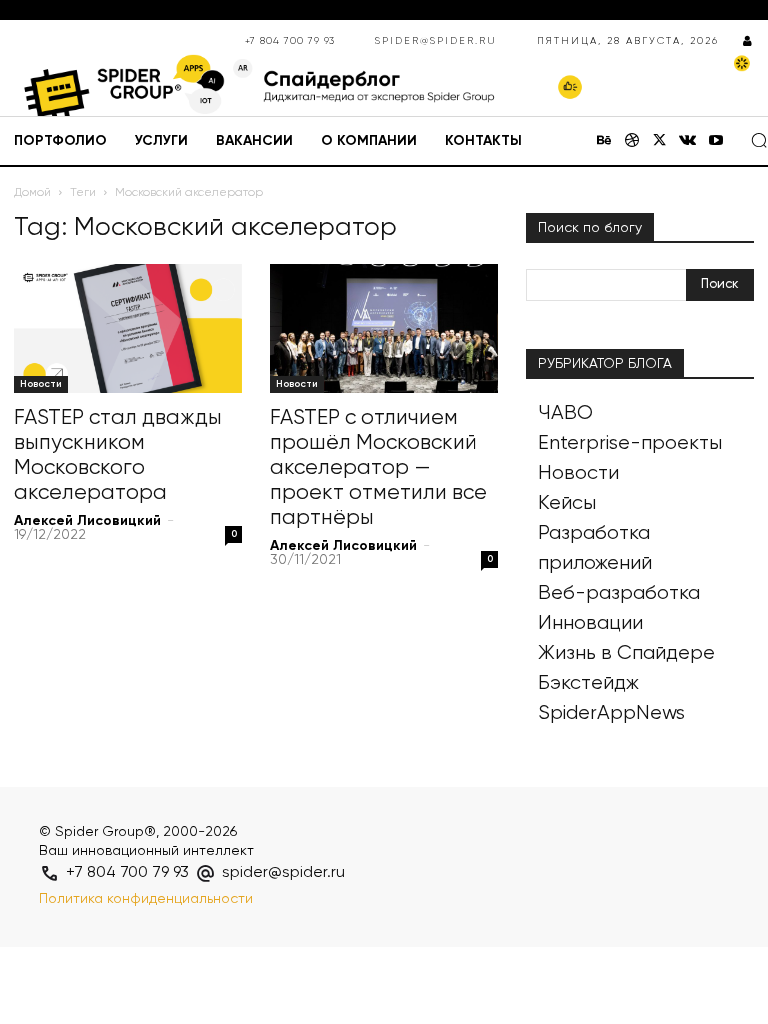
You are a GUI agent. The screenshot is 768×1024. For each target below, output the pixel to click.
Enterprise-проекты (630, 443)
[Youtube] (716, 142)
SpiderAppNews (611, 713)
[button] (759, 140)
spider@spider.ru (436, 41)
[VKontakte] (688, 142)
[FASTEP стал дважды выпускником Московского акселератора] (128, 328)
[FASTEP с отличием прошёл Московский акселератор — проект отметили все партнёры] (384, 328)
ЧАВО (565, 413)
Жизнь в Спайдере (626, 653)
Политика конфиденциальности (146, 899)
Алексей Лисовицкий (87, 521)
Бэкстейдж (588, 683)
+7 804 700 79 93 (290, 41)
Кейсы (567, 503)
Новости (41, 384)
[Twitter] (660, 142)
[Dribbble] (632, 142)
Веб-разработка (619, 593)
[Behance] (604, 142)
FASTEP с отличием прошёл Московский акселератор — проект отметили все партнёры (378, 468)
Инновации (590, 623)
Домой (32, 193)
